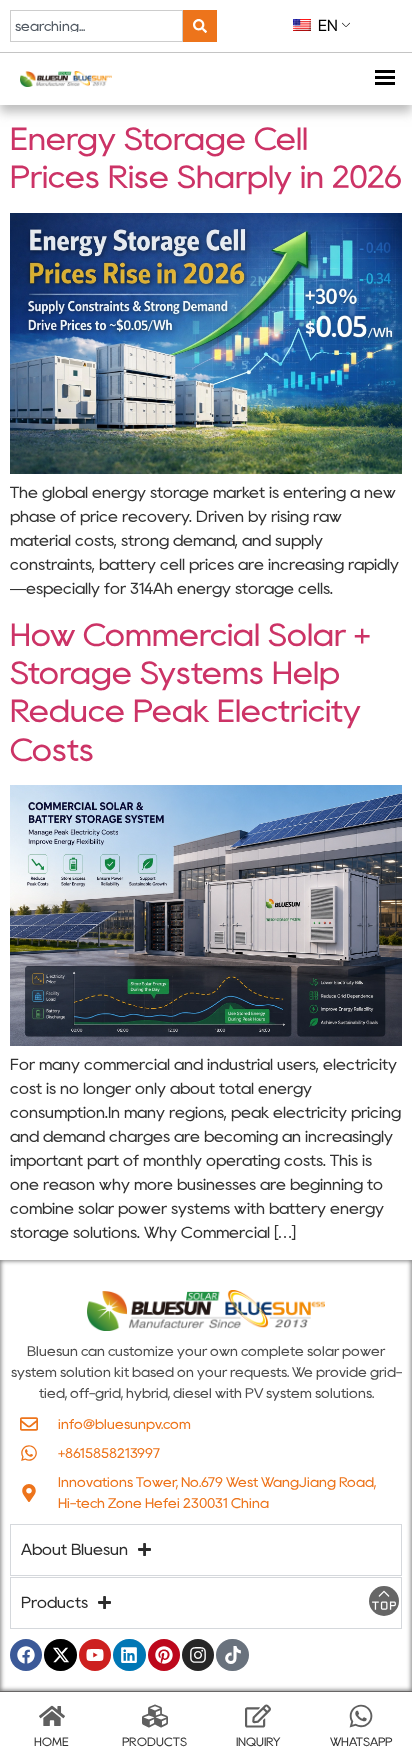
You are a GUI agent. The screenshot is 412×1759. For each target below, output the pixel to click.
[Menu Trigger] (384, 79)
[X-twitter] (60, 1655)
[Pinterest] (164, 1655)
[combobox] (96, 26)
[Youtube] (95, 1655)
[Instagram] (198, 1655)
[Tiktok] (232, 1655)
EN (326, 25)
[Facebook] (26, 1655)
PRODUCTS (154, 1741)
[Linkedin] (129, 1655)
